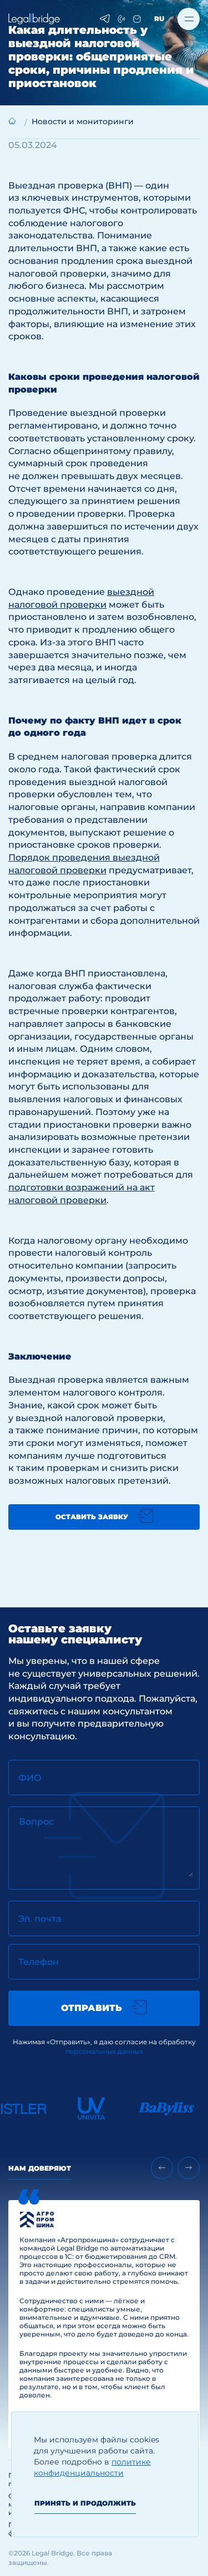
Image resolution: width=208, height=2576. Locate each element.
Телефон (39, 1962)
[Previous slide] (162, 2168)
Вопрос (36, 1822)
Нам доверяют (40, 2168)
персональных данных (104, 2051)
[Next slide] (189, 2168)
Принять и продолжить (85, 2503)
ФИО (30, 1778)
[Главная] (12, 121)
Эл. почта (40, 1919)
